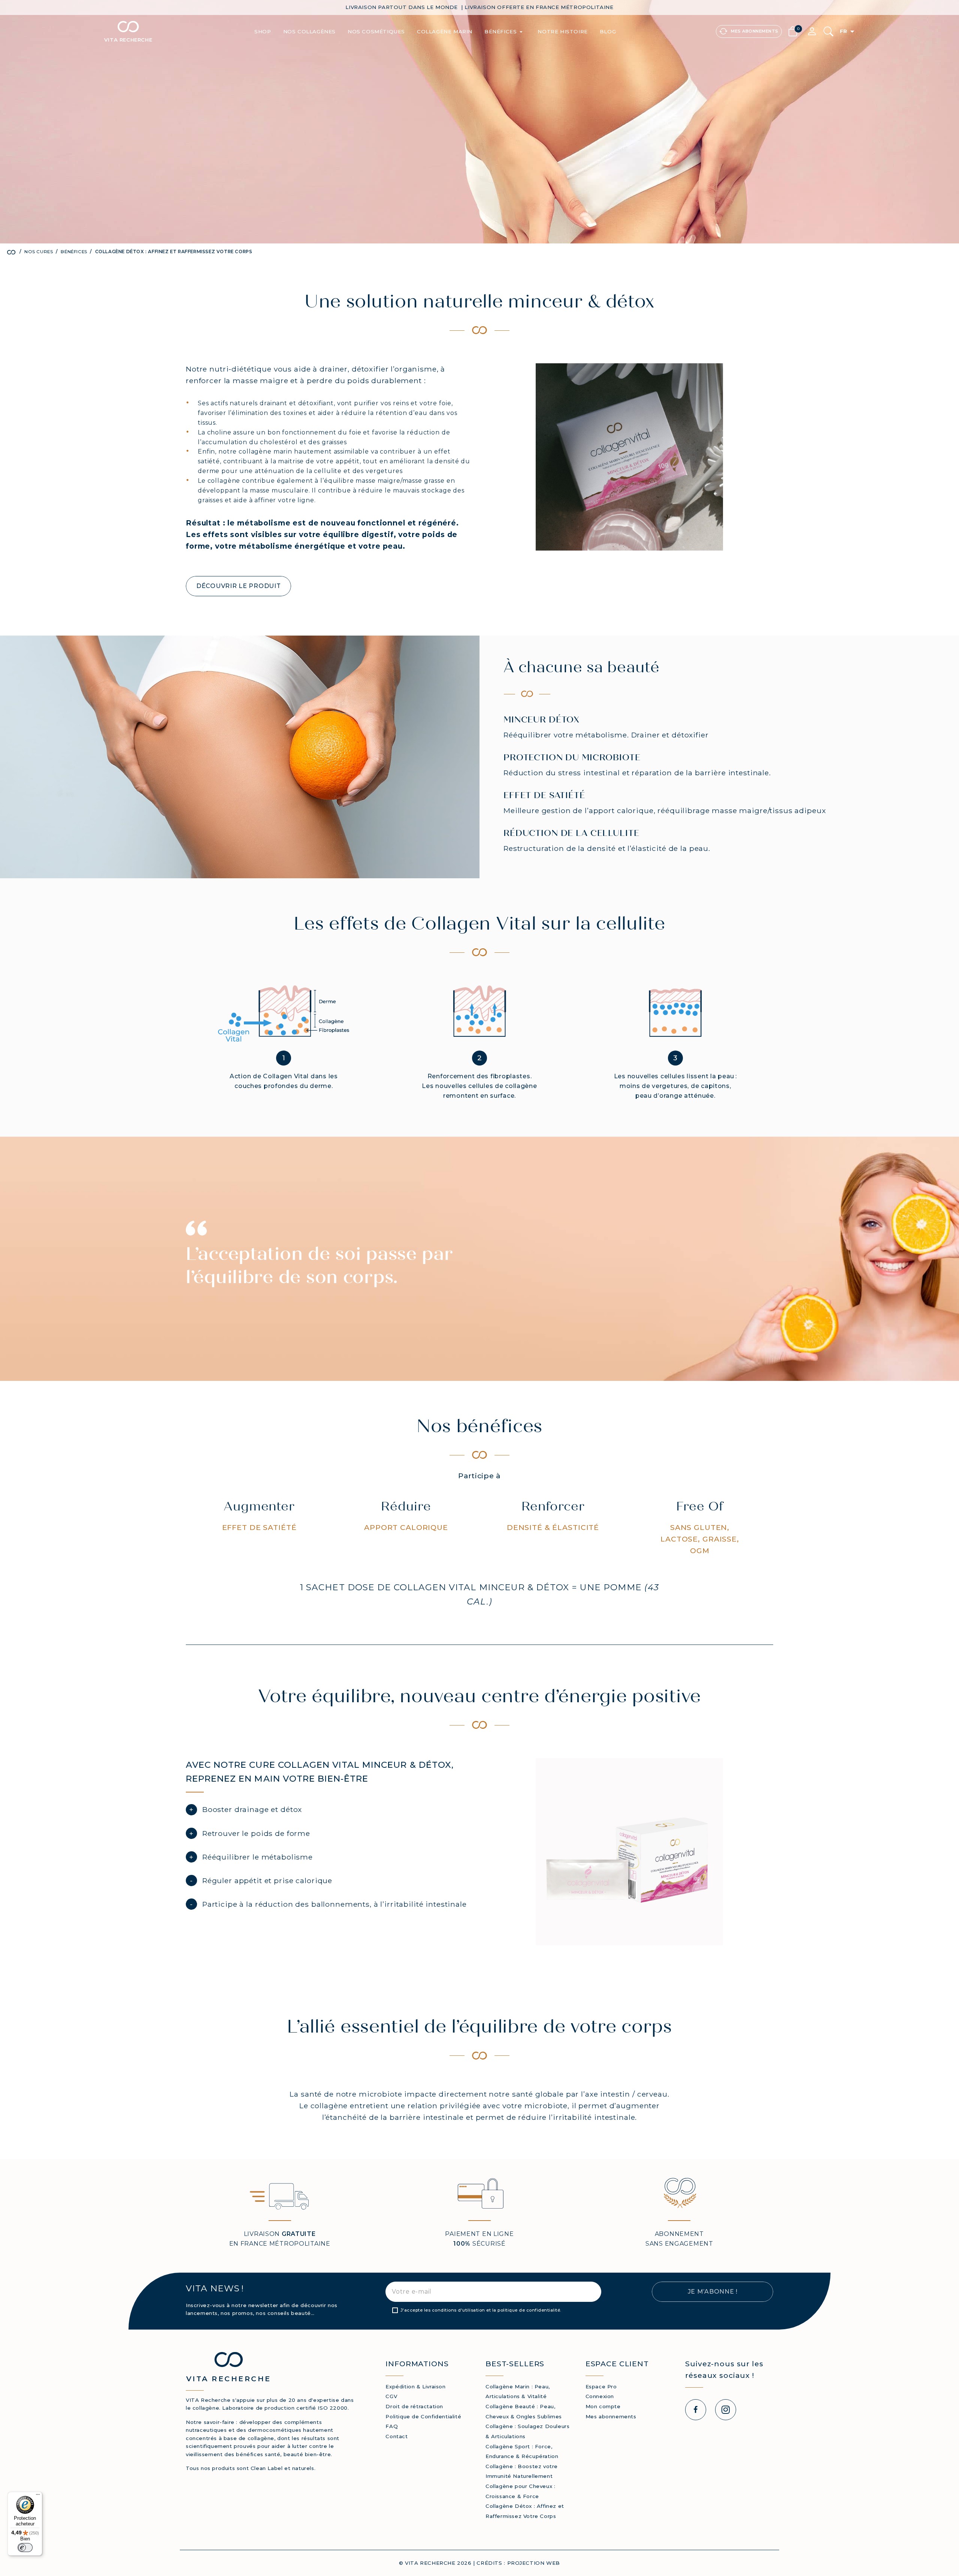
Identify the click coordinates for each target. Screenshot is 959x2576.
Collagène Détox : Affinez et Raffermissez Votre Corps (525, 2511)
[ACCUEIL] (13, 252)
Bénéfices (504, 32)
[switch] (25, 2548)
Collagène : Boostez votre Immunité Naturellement (522, 2471)
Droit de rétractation (414, 2406)
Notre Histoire (562, 31)
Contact (397, 2436)
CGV (391, 2396)
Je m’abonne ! (713, 2292)
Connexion (600, 2396)
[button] (794, 31)
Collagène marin (445, 31)
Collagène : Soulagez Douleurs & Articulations (527, 2431)
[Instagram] (726, 2410)
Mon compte (603, 2406)
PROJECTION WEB (534, 2563)
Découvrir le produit (238, 586)
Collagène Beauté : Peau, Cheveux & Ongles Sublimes (524, 2411)
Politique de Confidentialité (423, 2416)
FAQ (392, 2426)
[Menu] (38, 2496)
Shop (263, 31)
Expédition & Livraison (415, 2386)
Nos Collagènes (309, 31)
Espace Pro (601, 2386)
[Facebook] (696, 2410)
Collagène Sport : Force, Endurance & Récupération (522, 2451)
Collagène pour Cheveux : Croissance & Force (520, 2491)
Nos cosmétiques (376, 31)
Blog (608, 31)
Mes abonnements (611, 2416)
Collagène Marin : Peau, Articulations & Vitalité (518, 2392)
